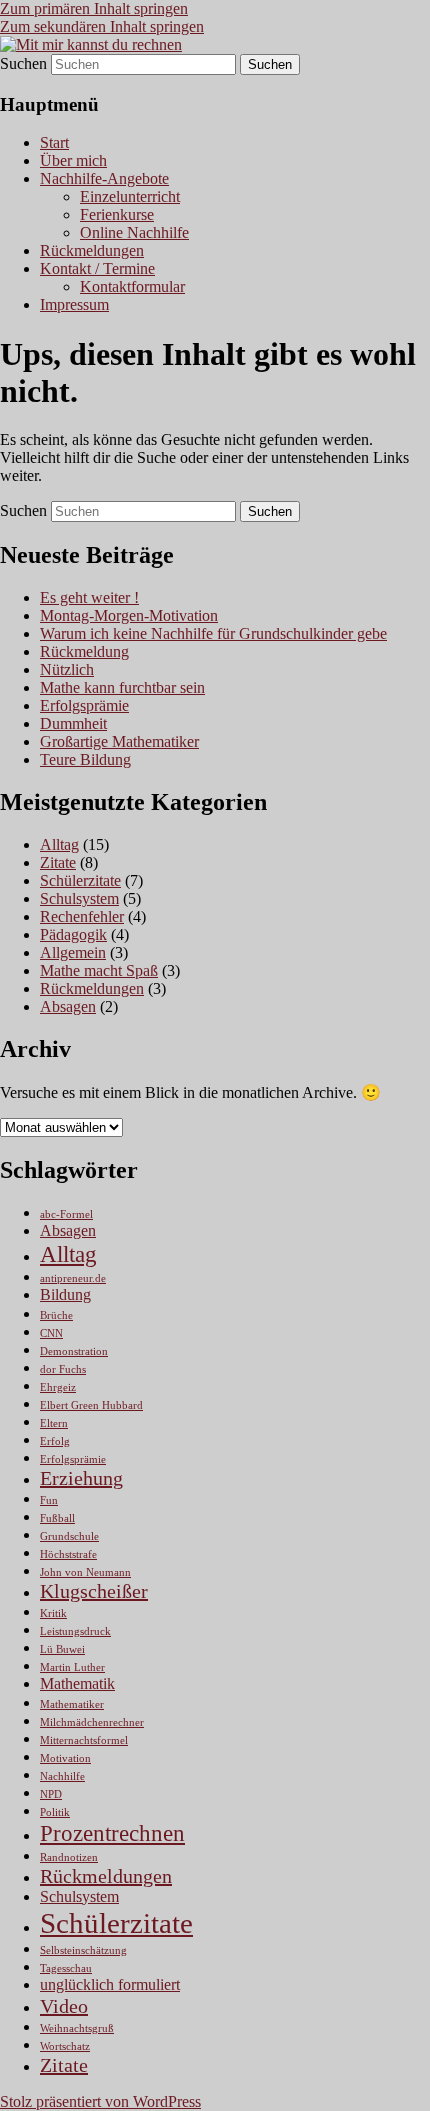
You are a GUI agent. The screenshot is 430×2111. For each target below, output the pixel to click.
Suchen (23, 63)
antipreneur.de (73, 1278)
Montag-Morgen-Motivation (129, 615)
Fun (49, 1500)
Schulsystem (79, 898)
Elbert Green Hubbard (91, 1405)
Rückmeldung (84, 651)
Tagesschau (66, 1968)
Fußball (57, 1518)
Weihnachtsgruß (77, 2028)
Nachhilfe (62, 1776)
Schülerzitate (80, 880)
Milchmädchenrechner (92, 1722)
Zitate (58, 862)
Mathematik (77, 1684)
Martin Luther (72, 1667)
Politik (55, 1812)
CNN (51, 1333)
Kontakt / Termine (97, 268)
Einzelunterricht (130, 196)
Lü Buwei (62, 1649)
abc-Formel (66, 1214)
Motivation (65, 1758)
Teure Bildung (85, 759)
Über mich (73, 160)
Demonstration (74, 1351)
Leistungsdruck (75, 1631)
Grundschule (69, 1536)
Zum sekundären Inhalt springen (102, 26)
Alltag (59, 844)
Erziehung (81, 1478)
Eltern (54, 1423)
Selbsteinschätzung (83, 1950)
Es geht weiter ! (89, 597)
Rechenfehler (82, 916)
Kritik (53, 1613)
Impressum (74, 304)
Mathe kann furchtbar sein (122, 687)
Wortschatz (65, 2046)
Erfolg (55, 1441)
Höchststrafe (68, 1554)
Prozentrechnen (112, 1833)
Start (54, 142)
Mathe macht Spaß (99, 970)
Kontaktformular (132, 286)
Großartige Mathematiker (119, 741)
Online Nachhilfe (134, 232)
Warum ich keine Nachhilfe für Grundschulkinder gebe (213, 633)
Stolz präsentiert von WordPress (100, 2101)
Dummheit (73, 723)
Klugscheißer (94, 1591)
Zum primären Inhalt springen (94, 8)
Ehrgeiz (58, 1387)
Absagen (68, 1006)
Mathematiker (72, 1704)
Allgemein (73, 952)
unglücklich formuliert (110, 1985)
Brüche (56, 1315)
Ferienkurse (117, 214)
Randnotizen (69, 1857)
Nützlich (67, 669)
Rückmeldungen (92, 250)
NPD (51, 1794)
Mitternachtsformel (84, 1740)
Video (64, 2006)
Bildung (65, 1295)
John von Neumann (85, 1572)
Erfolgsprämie (84, 705)
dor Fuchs (63, 1369)
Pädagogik (73, 934)
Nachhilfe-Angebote (104, 178)
